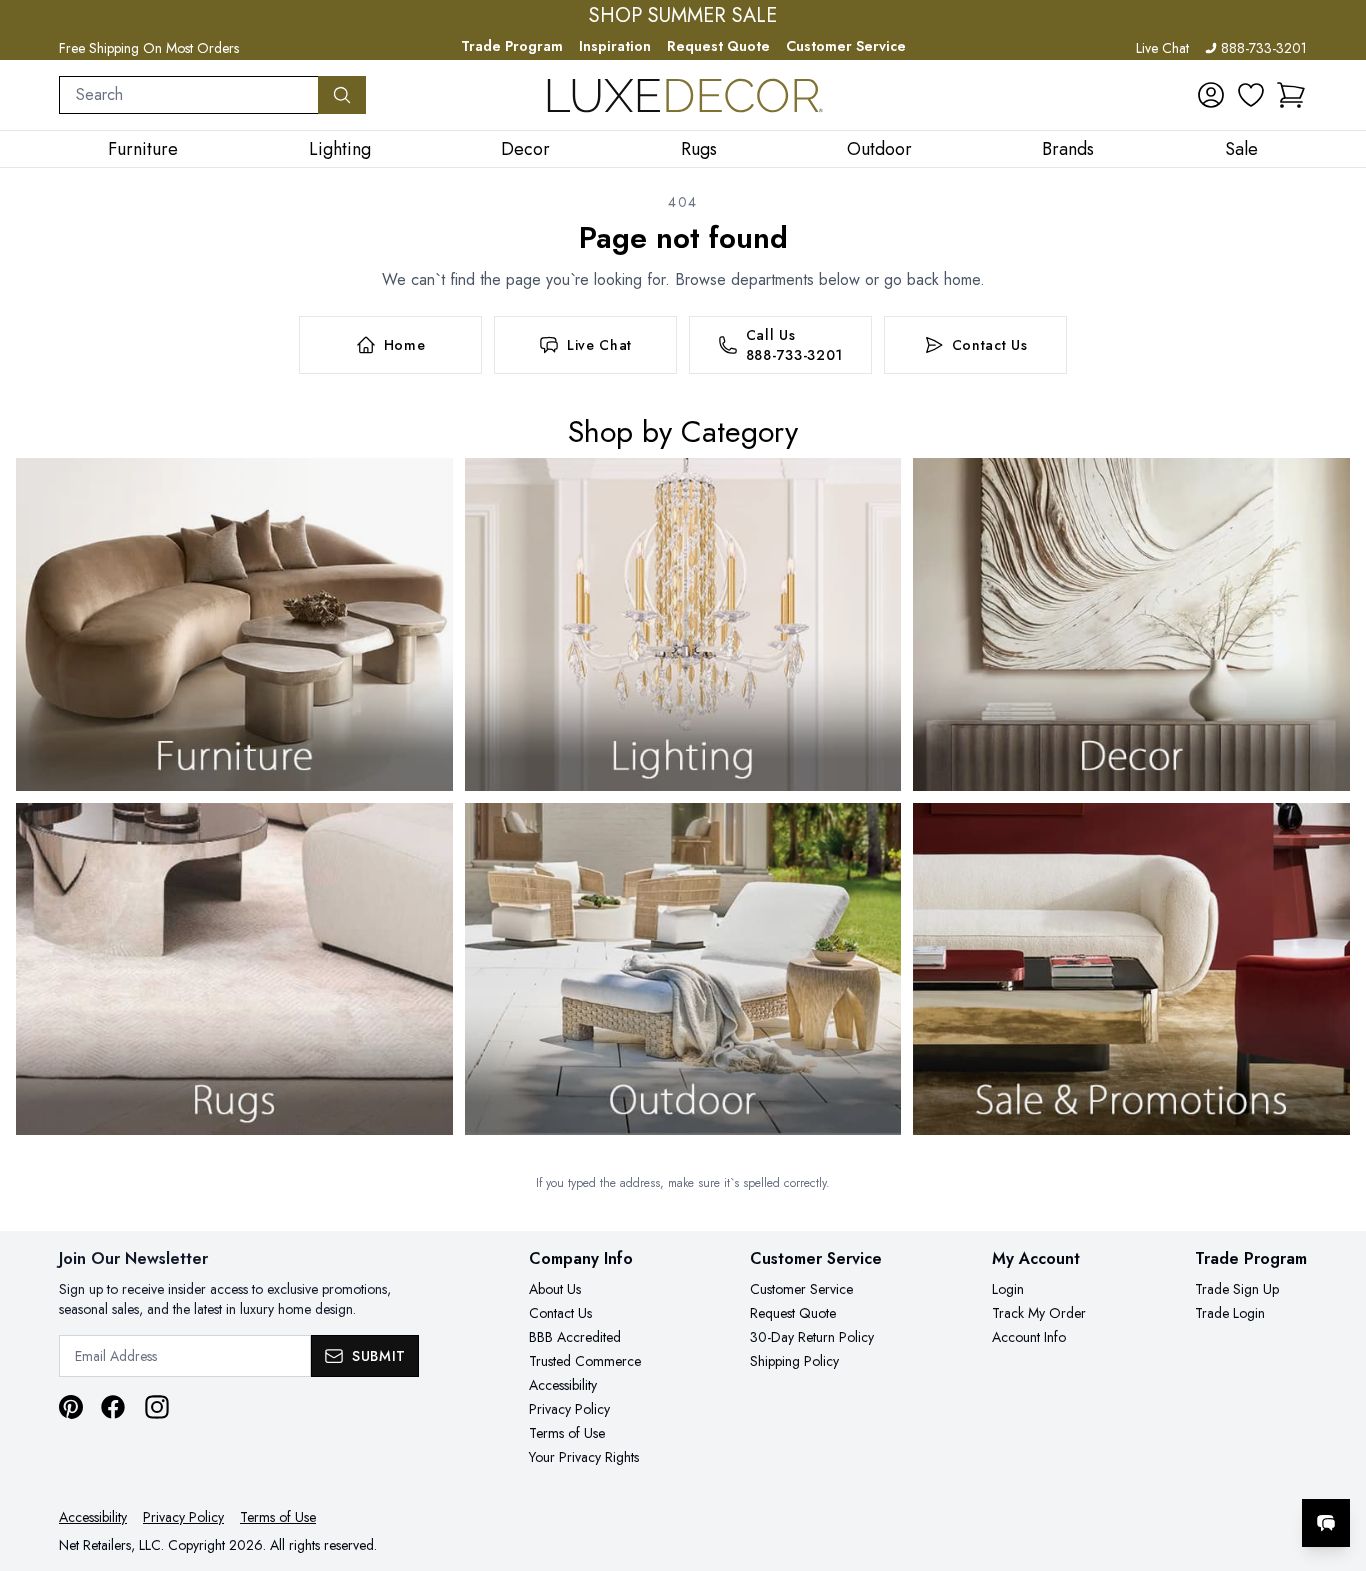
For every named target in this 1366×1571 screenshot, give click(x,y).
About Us (555, 1289)
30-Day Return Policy (812, 1337)
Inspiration (615, 46)
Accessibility (563, 1385)
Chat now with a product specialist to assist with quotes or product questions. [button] (1185, 1470)
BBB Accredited (575, 1337)
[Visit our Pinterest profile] (71, 1407)
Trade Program (512, 46)
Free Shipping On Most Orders (149, 48)
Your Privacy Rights (584, 1457)
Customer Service (846, 46)
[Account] (1211, 95)
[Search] (342, 95)
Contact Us (560, 1313)
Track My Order (1039, 1313)
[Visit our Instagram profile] (157, 1407)
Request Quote (718, 46)
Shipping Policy (794, 1361)
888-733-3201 (1264, 48)
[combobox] (189, 95)
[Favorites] (1251, 95)
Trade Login (1230, 1313)
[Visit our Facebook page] (113, 1407)
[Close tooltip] (1334, 1462)
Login (1008, 1289)
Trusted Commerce (585, 1361)
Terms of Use (567, 1433)
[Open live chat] (1326, 1523)
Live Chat (1162, 48)
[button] (1291, 95)
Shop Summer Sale (683, 16)
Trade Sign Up (1237, 1289)
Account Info (1029, 1337)
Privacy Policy (569, 1409)
